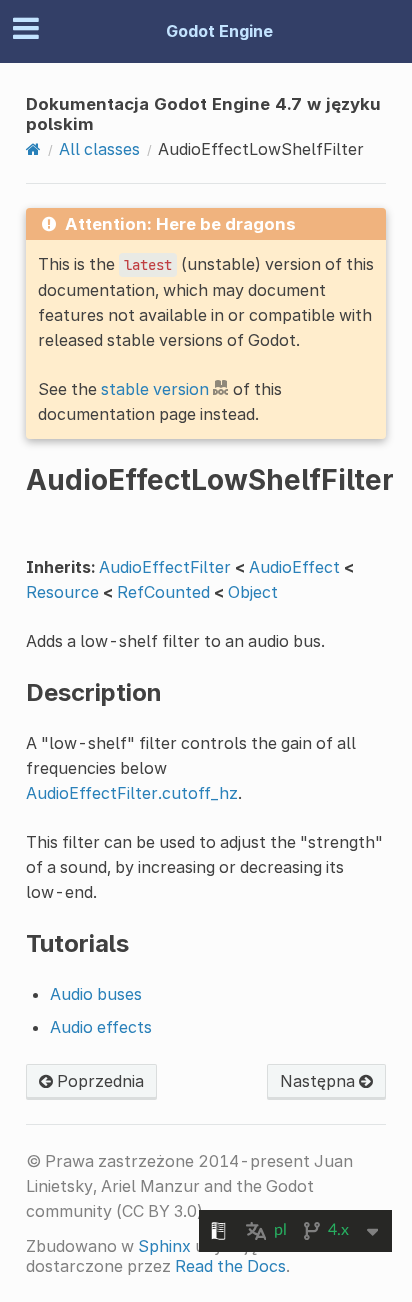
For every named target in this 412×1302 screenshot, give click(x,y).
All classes (99, 149)
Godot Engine (219, 31)
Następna (319, 1081)
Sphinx (164, 1246)
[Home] (33, 149)
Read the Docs (230, 1266)
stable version (155, 389)
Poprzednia (98, 1081)
